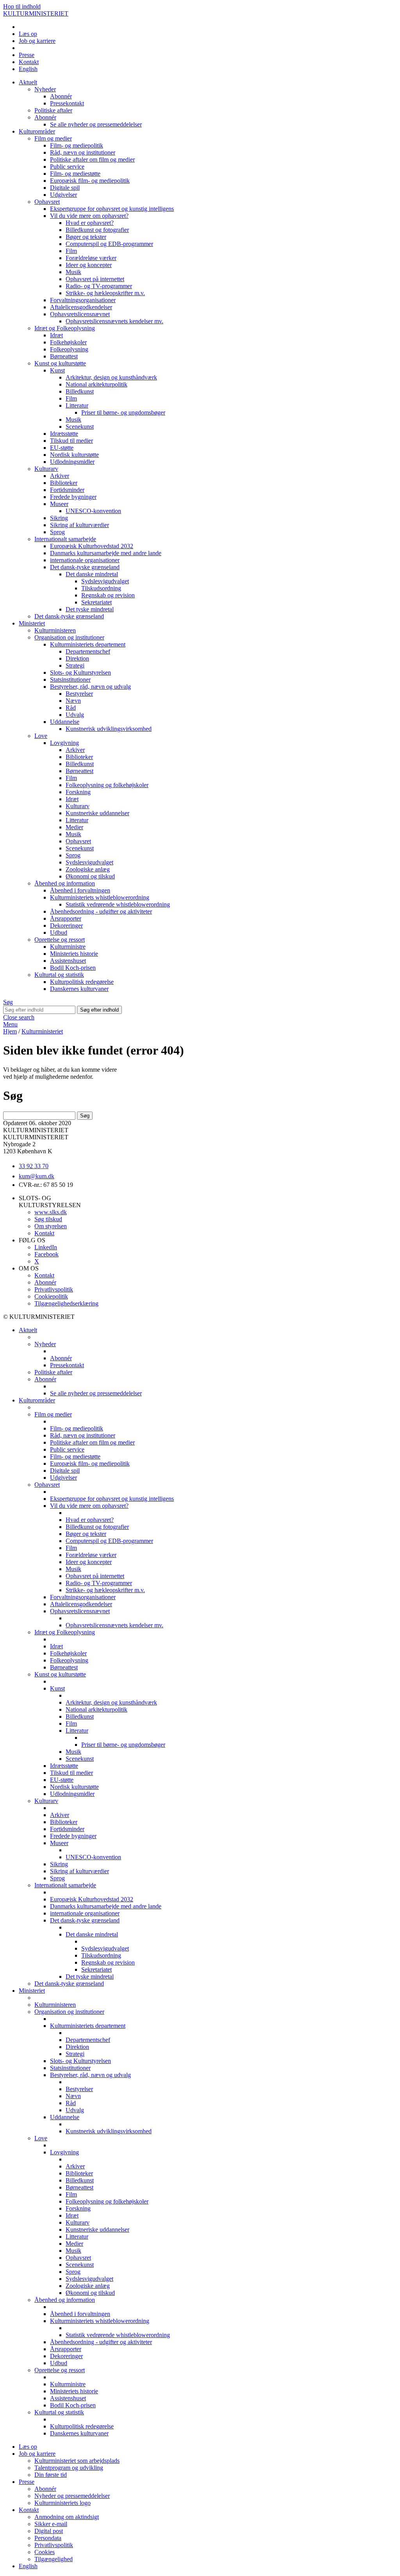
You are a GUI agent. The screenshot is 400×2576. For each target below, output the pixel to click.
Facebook (46, 1254)
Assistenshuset (68, 961)
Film (71, 251)
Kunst (57, 370)
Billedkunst (80, 391)
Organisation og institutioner (69, 637)
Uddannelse (65, 722)
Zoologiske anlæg (88, 869)
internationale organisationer (85, 560)
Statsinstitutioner (70, 680)
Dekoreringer (66, 925)
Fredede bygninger (73, 497)
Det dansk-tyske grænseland (85, 567)
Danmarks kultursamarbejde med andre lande (106, 553)
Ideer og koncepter (89, 265)
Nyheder (45, 89)
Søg (8, 1002)
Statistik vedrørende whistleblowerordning (118, 904)
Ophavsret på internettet (95, 279)
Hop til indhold (22, 6)
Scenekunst (80, 427)
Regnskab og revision (108, 595)
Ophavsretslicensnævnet (80, 314)
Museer (59, 504)
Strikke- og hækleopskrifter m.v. (105, 293)
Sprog (57, 532)
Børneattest (64, 356)
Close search (19, 1017)
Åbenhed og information (65, 883)
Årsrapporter (66, 918)
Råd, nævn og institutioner (83, 152)
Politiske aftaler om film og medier (92, 159)
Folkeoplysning (69, 349)
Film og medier (53, 138)
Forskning (78, 792)
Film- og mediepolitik (77, 145)
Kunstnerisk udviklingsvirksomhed (109, 729)
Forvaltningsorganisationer (83, 300)
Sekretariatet (96, 602)
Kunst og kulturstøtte (60, 363)
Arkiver (60, 476)
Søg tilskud (48, 1219)
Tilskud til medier (71, 441)
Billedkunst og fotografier (97, 230)
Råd (71, 708)
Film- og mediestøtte (75, 174)
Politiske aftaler (53, 110)
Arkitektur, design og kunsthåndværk (111, 377)
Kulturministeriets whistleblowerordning (100, 897)
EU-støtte (62, 448)
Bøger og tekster (86, 237)
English (28, 69)
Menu (10, 1024)
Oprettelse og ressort (60, 940)
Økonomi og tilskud (90, 876)
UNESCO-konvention (93, 511)
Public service (67, 167)
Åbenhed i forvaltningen (80, 890)
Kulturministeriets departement (88, 644)
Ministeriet (32, 623)
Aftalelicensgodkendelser (81, 307)
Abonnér (61, 96)
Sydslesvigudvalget (105, 581)
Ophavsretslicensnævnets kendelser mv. (114, 321)
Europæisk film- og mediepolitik (90, 181)
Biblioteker (64, 483)
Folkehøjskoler (68, 342)
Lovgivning (64, 743)
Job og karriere (37, 41)
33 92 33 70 (34, 1166)
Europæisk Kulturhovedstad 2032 (92, 546)
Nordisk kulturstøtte (74, 455)
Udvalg (75, 715)
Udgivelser (63, 195)
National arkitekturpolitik (96, 384)
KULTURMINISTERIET (36, 13)
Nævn (73, 701)
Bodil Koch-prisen (73, 968)
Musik (73, 272)
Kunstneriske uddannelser (97, 813)
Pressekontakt (67, 103)
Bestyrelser (79, 694)
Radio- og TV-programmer (99, 286)
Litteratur (77, 405)
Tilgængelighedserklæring (66, 1303)
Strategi (75, 665)
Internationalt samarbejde (65, 539)
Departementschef (88, 651)
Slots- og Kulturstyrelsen (80, 673)
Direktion (77, 658)
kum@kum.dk (37, 1176)
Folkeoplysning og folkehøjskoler (107, 785)
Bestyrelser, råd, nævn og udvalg (90, 687)
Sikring (59, 518)
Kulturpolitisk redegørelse (82, 982)
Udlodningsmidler (72, 462)
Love (41, 736)
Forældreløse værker (91, 258)
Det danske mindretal (92, 574)
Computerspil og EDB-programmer (109, 244)
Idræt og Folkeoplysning (65, 328)
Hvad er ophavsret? (90, 223)
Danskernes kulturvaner (79, 989)
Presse (27, 55)
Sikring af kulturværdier (79, 525)
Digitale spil (65, 188)
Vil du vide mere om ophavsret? (89, 216)
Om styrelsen (51, 1226)
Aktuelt (28, 82)
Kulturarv (46, 469)
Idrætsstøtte (64, 434)
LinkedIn (46, 1247)
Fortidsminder (67, 490)
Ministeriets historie (74, 954)
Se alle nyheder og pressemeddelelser (96, 124)
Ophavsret (47, 202)
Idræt (56, 335)
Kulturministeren (55, 630)
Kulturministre (68, 947)
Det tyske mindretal (90, 609)
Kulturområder (37, 131)
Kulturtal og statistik (59, 975)
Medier (74, 827)
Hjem (10, 1031)
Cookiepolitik (51, 1296)
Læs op (28, 34)
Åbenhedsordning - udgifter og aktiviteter (101, 911)
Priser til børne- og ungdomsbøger (123, 412)
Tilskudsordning (101, 588)
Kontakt (29, 62)
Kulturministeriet (42, 1031)
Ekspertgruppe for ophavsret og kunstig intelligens (112, 209)
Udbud (59, 933)
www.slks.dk (51, 1212)
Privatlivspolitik (54, 1289)
